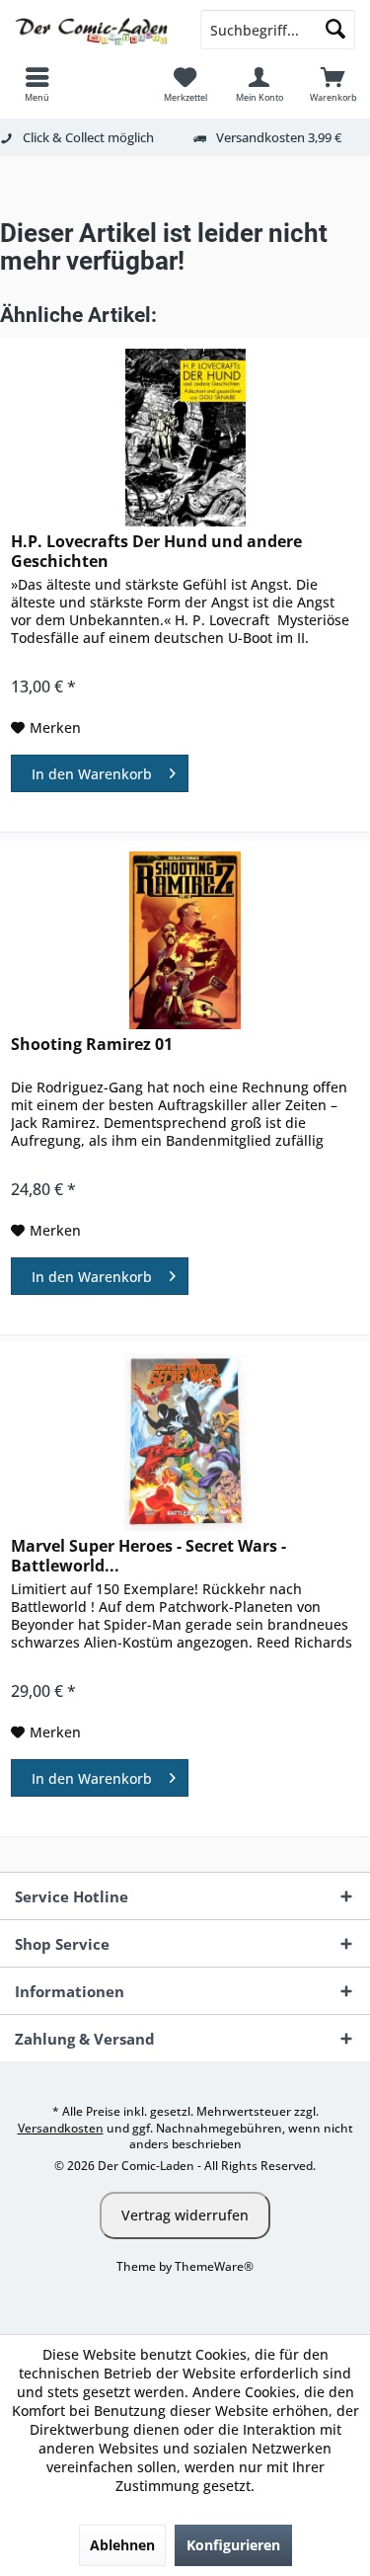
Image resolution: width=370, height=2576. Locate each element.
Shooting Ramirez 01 (92, 1045)
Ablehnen (122, 2545)
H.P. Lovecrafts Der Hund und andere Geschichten (156, 551)
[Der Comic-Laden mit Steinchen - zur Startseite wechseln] (93, 30)
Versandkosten (61, 2128)
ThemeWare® (214, 2266)
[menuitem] (37, 84)
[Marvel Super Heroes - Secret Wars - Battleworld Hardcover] (185, 1442)
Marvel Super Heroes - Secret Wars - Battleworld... (148, 1556)
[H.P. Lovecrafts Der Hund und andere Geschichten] (185, 438)
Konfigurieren (233, 2545)
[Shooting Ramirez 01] (185, 940)
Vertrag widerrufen (185, 2215)
